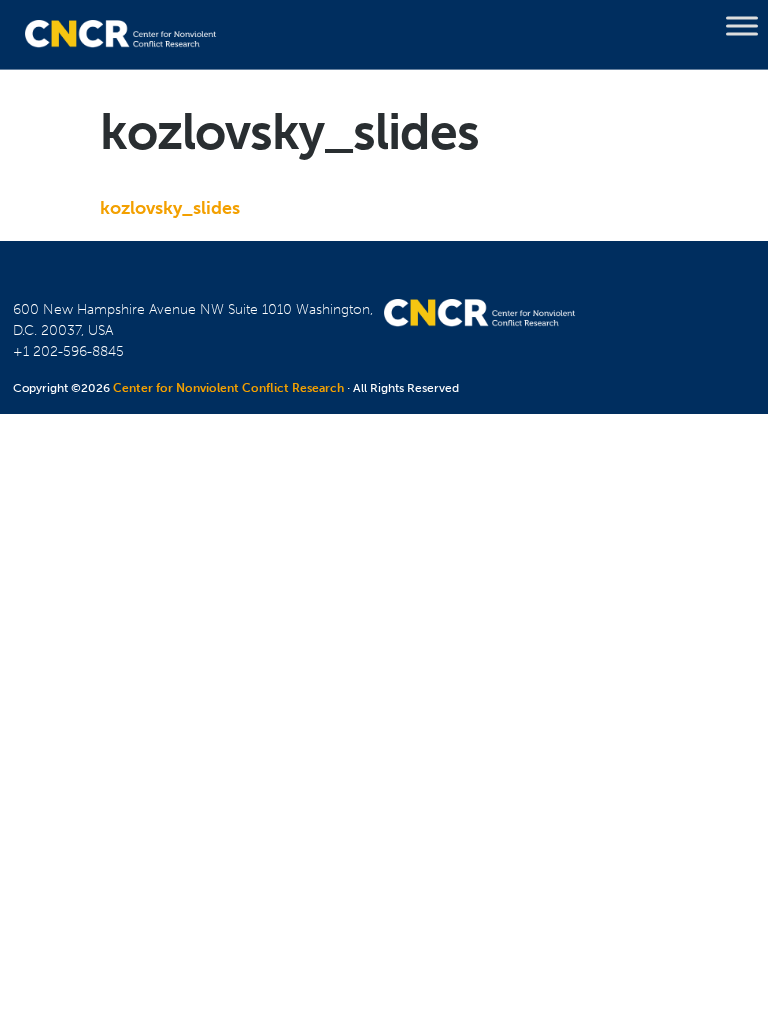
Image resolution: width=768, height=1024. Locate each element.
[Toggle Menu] (742, 26)
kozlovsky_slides (170, 208)
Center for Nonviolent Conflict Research (228, 388)
